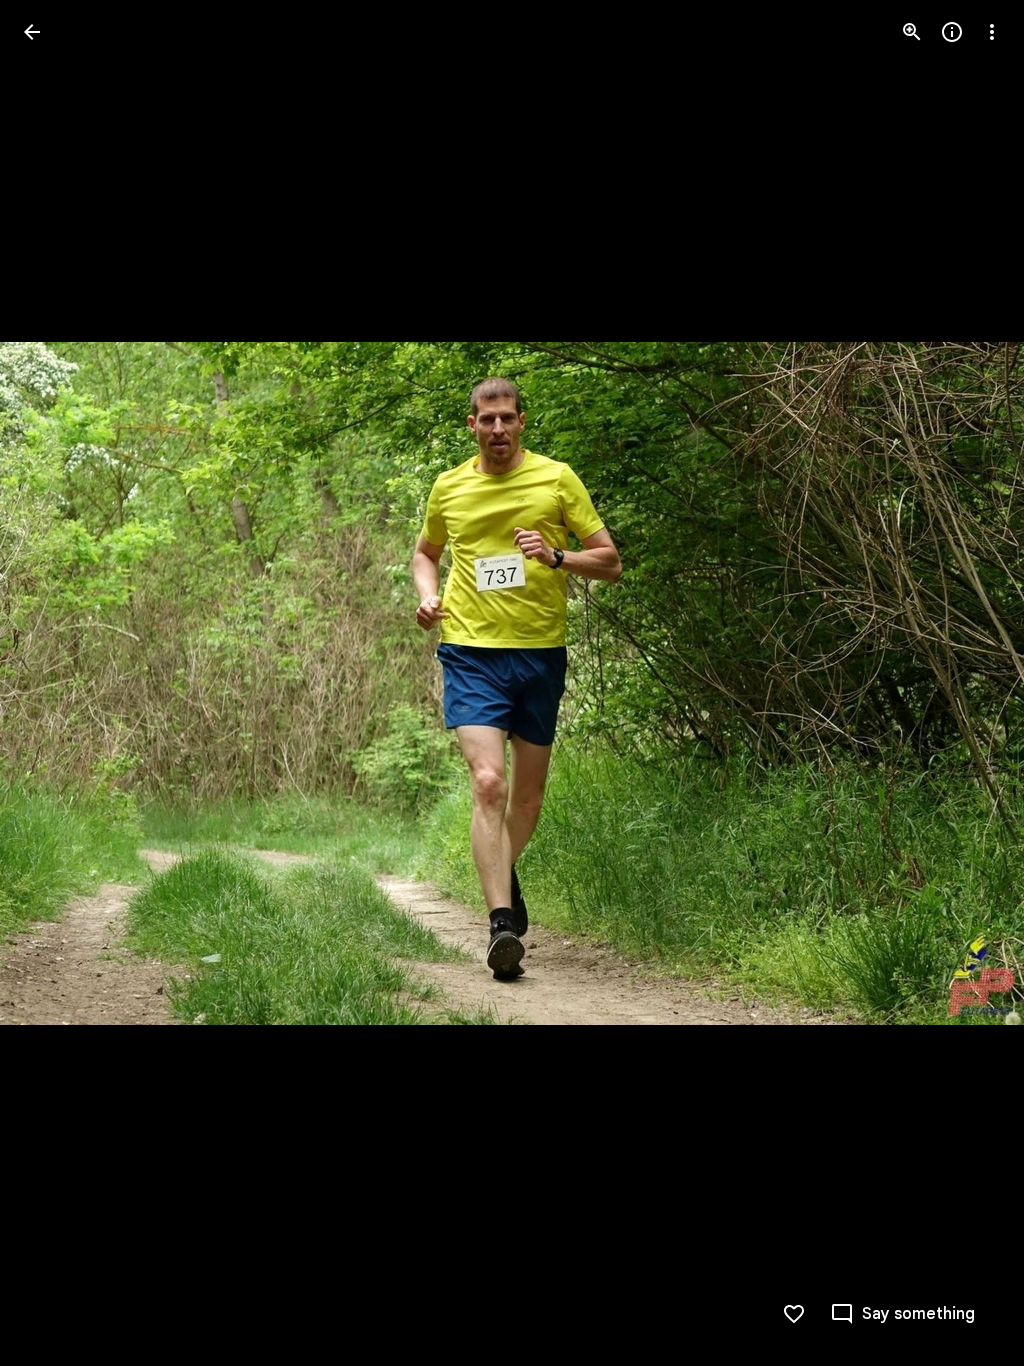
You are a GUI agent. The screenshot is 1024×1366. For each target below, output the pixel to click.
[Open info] (952, 32)
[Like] (794, 1314)
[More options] (992, 32)
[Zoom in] (912, 32)
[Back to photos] (32, 32)
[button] (56, 683)
